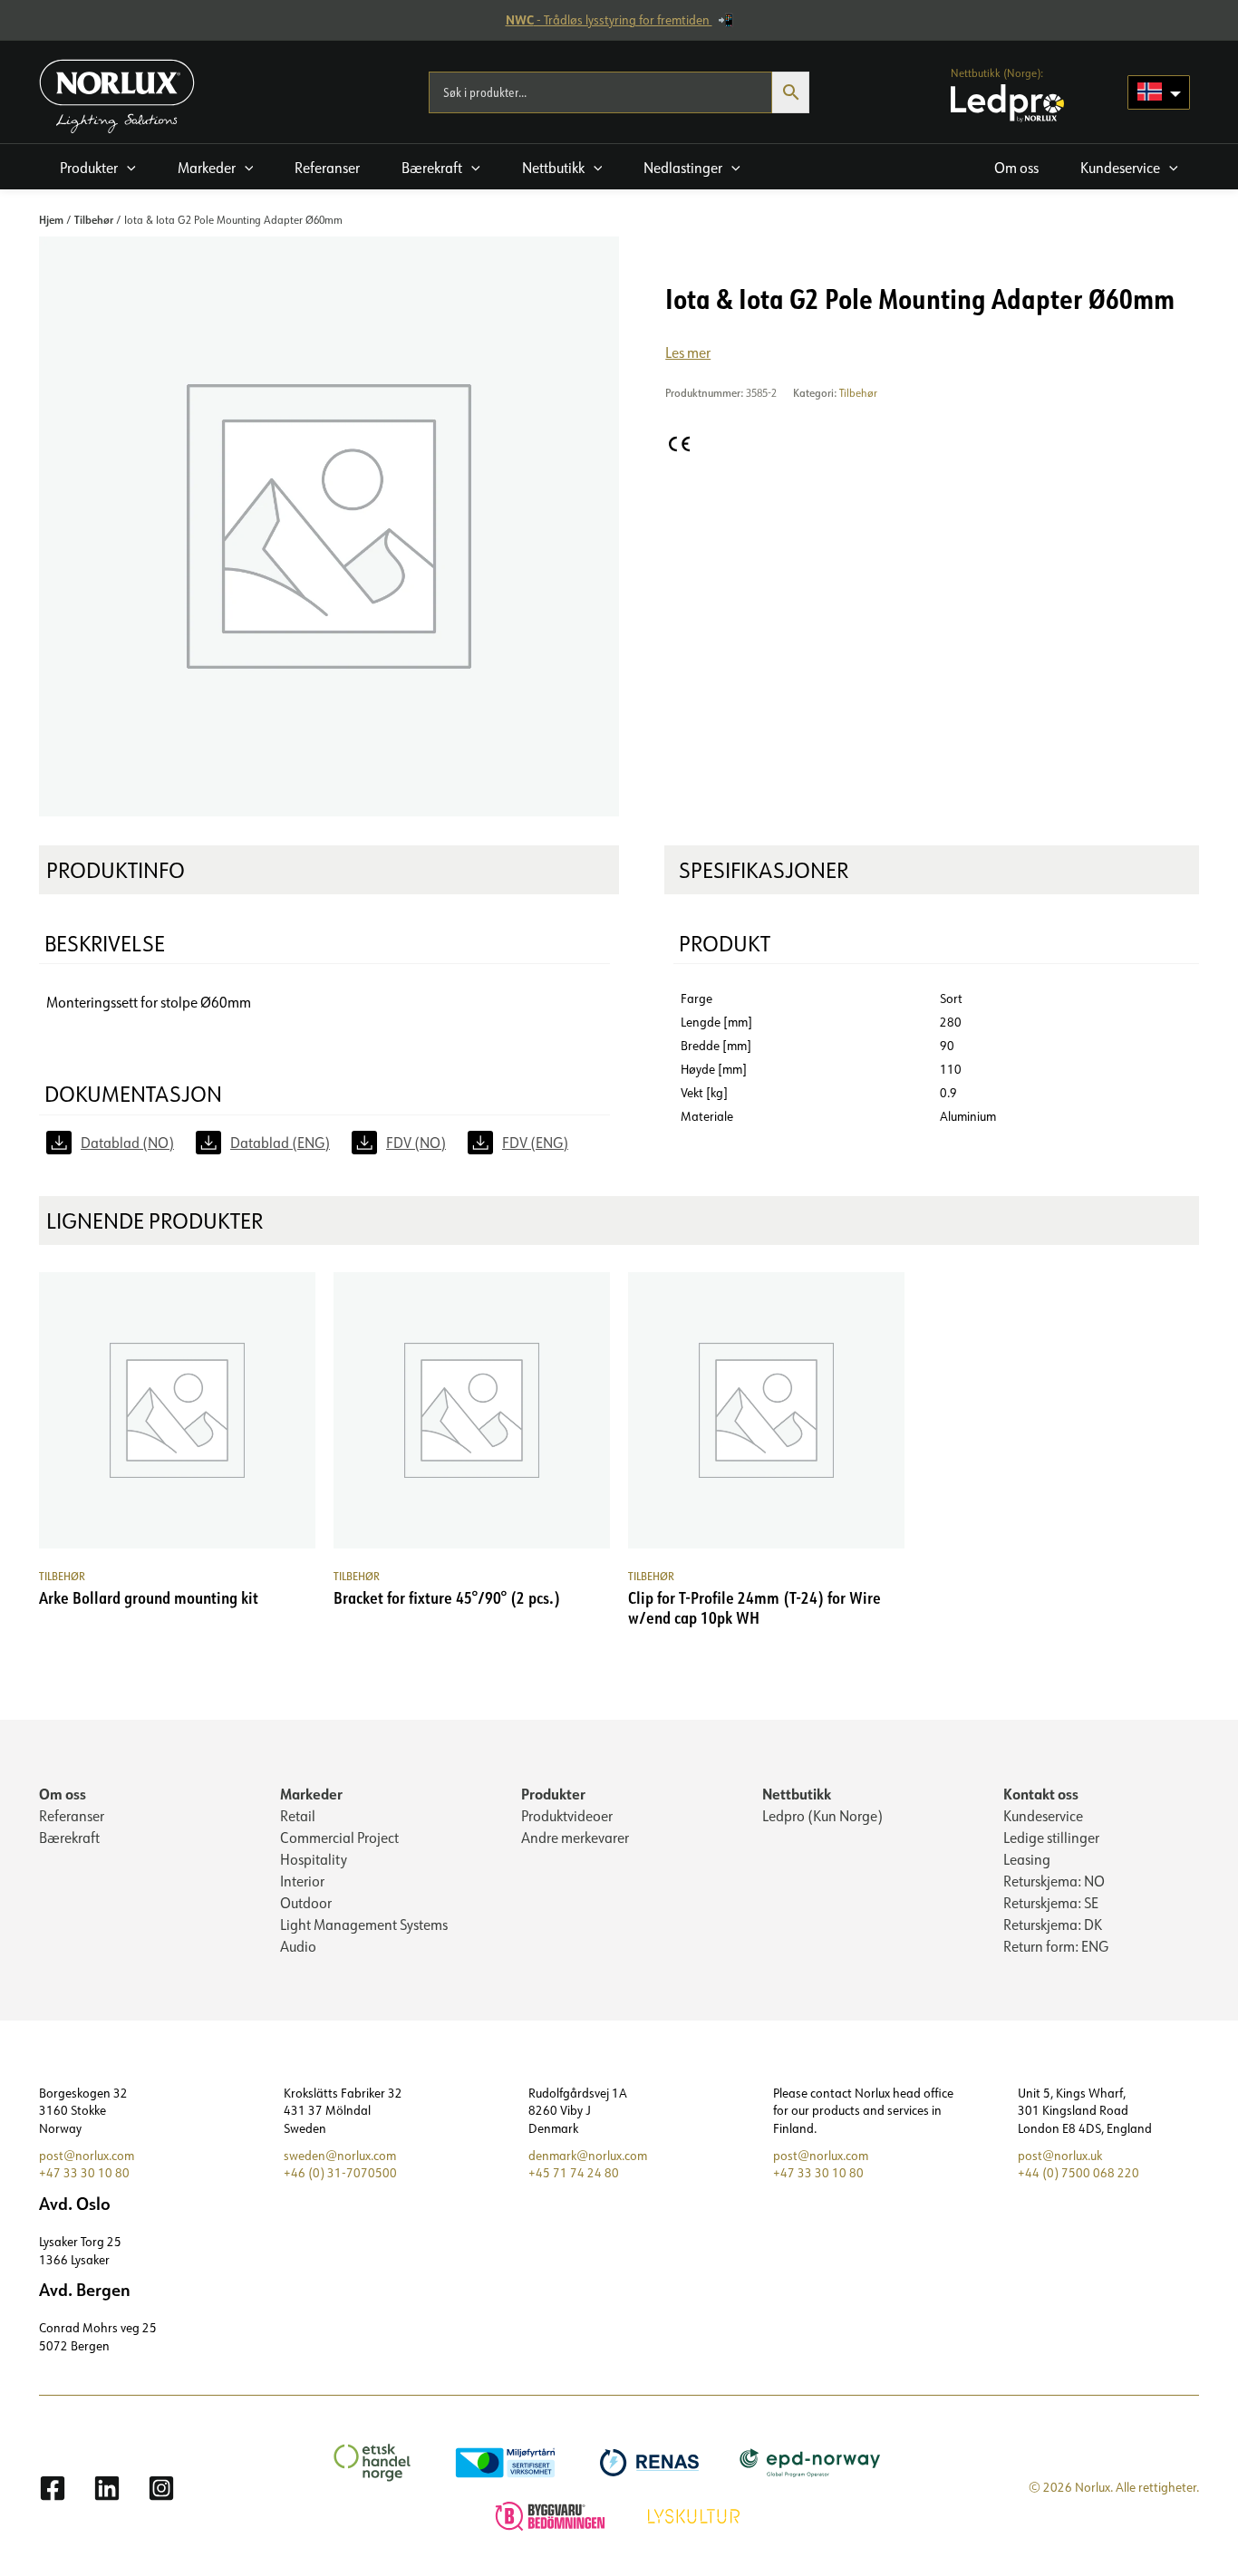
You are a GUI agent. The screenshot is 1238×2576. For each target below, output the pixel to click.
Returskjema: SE (1051, 1903)
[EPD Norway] (812, 2461)
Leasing (1027, 1859)
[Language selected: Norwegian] (1159, 92)
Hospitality (314, 1859)
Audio (298, 1946)
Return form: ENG (1056, 1946)
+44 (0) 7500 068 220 (1078, 2173)
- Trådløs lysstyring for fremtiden (609, 20)
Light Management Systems (364, 1925)
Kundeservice (1043, 1816)
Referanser (72, 1816)
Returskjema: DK (1053, 1925)
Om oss (63, 1794)
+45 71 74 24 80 (574, 2173)
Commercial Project (339, 1838)
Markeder (311, 1794)
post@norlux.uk (1060, 2156)
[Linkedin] (107, 2488)
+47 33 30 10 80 (84, 2173)
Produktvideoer (567, 1816)
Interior (302, 1881)
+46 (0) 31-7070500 (340, 2173)
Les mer (688, 352)
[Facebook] (53, 2488)
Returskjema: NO (1054, 1881)
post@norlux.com (87, 2156)
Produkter (553, 1794)
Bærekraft (69, 1838)
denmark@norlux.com (588, 2156)
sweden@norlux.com (340, 2156)
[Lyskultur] (696, 2514)
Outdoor (306, 1903)
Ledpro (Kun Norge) (822, 1816)
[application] (127, 168)
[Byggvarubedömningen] (552, 2514)
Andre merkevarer (575, 1838)
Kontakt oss (1041, 1794)
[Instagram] (161, 2488)
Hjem (51, 219)
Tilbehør (94, 219)
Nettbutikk (797, 1794)
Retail (298, 1816)
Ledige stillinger (1051, 1838)
